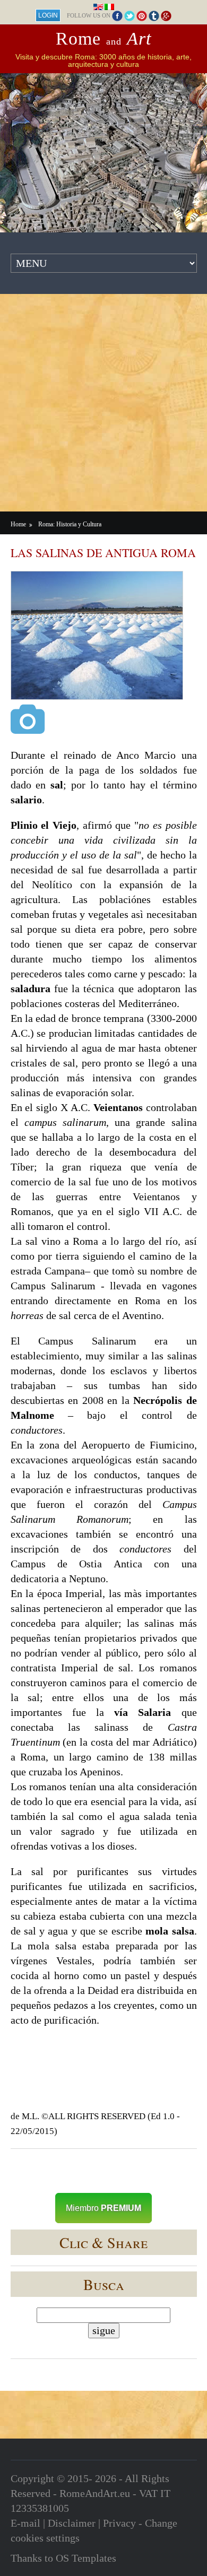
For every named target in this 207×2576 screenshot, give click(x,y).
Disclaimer (72, 2523)
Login (48, 15)
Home (18, 524)
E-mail (25, 2523)
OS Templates (86, 2558)
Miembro (103, 2208)
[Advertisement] (103, 403)
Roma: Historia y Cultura (70, 524)
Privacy (119, 2523)
